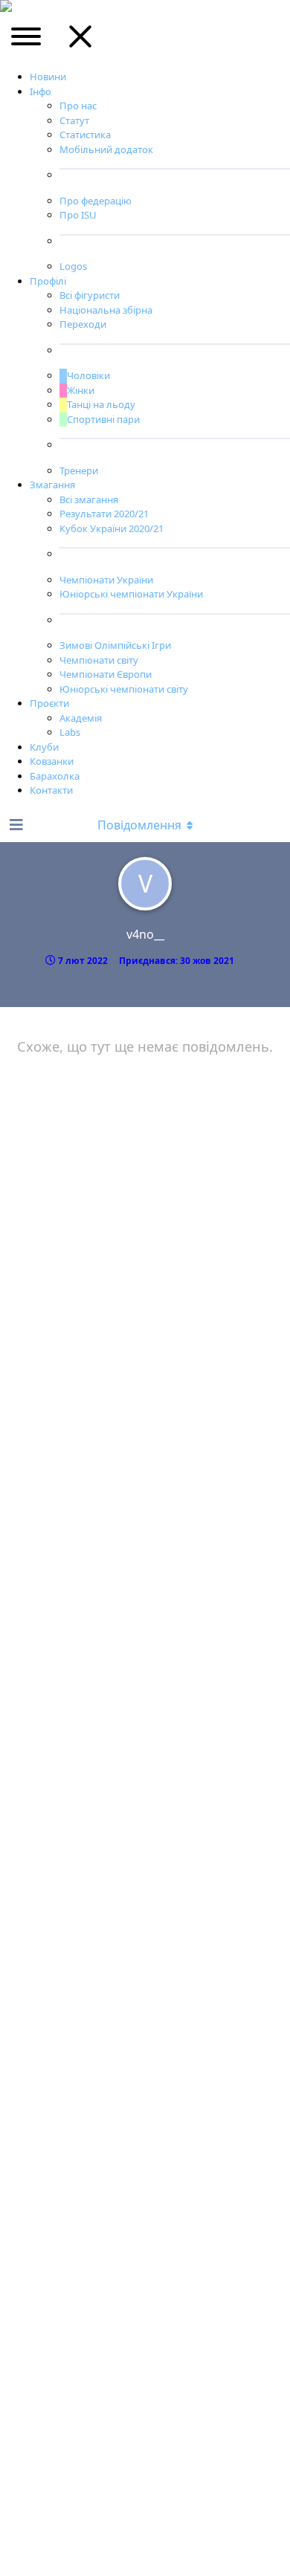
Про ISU (78, 215)
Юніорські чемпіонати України (131, 594)
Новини (48, 77)
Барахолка (55, 776)
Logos (73, 266)
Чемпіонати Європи (106, 674)
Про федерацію (96, 201)
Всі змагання (89, 499)
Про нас (78, 106)
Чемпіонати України (106, 580)
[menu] (27, 42)
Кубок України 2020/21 (112, 528)
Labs (70, 732)
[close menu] (80, 42)
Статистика (85, 135)
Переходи (83, 324)
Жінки (81, 390)
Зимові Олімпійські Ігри (115, 645)
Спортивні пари (103, 419)
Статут (74, 120)
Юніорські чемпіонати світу (124, 689)
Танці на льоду (101, 404)
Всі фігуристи (90, 295)
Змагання (52, 485)
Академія (81, 718)
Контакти (51, 790)
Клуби (44, 747)
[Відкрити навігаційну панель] (15, 825)
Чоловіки (88, 375)
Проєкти (49, 703)
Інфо (41, 91)
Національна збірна (106, 310)
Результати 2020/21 (104, 514)
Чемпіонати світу (99, 660)
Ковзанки (52, 761)
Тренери (79, 470)
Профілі (48, 281)
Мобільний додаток (106, 149)
